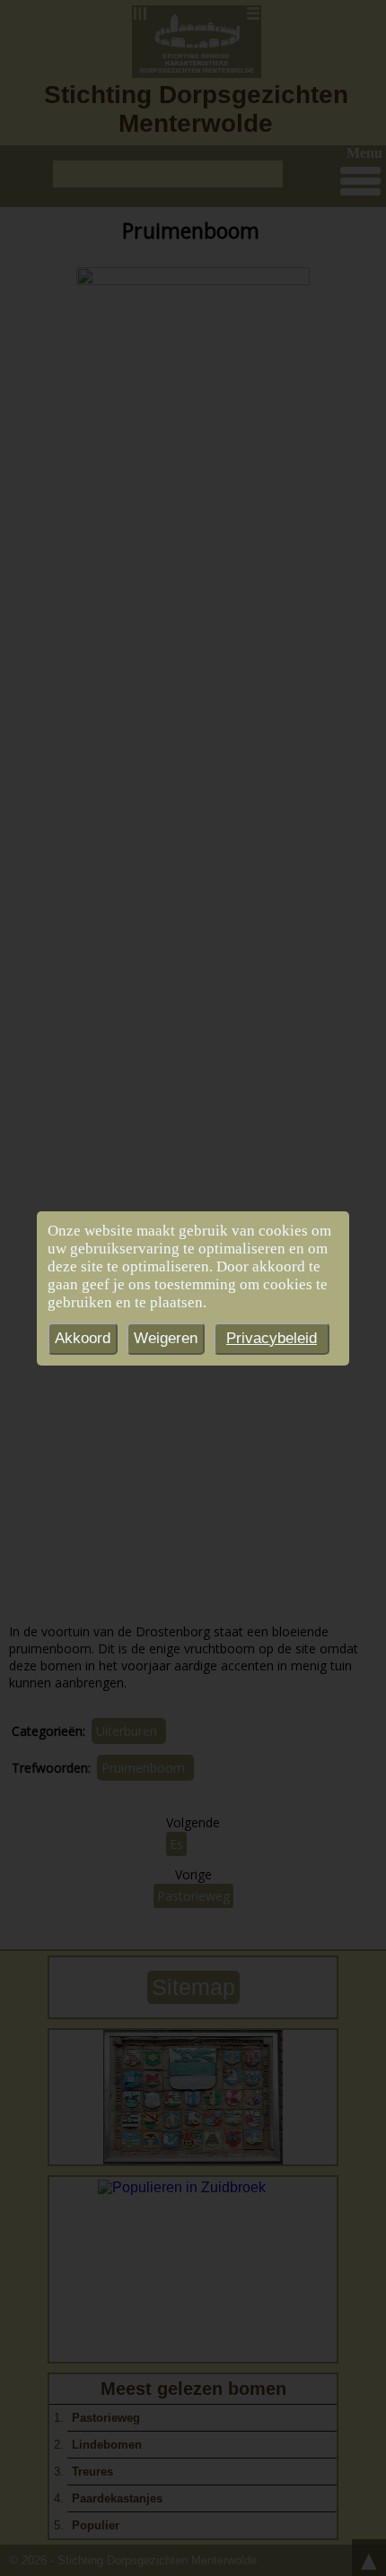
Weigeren (166, 1338)
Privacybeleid (272, 1338)
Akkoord (83, 1338)
